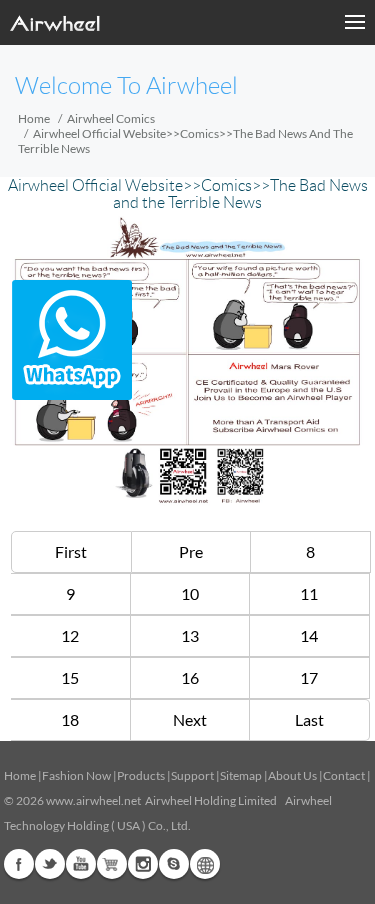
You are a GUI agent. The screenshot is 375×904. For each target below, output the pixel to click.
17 (309, 677)
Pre (191, 551)
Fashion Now (76, 775)
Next (190, 719)
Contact (344, 775)
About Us (292, 775)
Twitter (50, 864)
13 (190, 635)
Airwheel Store (112, 864)
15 (70, 677)
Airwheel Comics (111, 118)
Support (192, 775)
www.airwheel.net (93, 800)
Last (309, 719)
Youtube (81, 864)
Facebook (19, 864)
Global (205, 864)
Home (34, 118)
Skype (174, 864)
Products (141, 775)
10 (190, 593)
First (71, 551)
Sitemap (241, 775)
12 (70, 635)
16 (190, 677)
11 (309, 593)
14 (309, 635)
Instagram (143, 864)
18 (70, 719)
